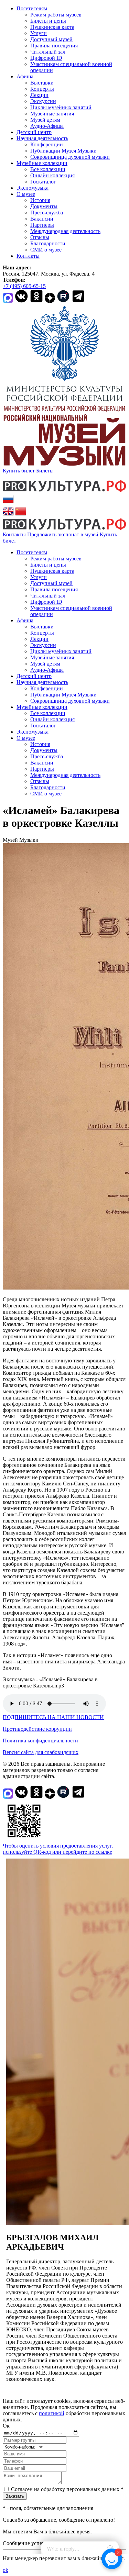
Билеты (45, 471)
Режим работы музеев (56, 15)
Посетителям (32, 8)
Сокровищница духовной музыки (70, 157)
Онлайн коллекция (52, 175)
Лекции (39, 95)
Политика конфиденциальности (40, 1741)
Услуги (39, 33)
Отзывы (40, 237)
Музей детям (45, 120)
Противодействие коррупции (37, 1729)
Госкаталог (43, 182)
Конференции (47, 144)
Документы (44, 206)
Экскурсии (43, 101)
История (40, 200)
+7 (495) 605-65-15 (24, 286)
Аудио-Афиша (47, 126)
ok (6, 2570)
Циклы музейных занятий (61, 107)
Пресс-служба (47, 213)
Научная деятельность (42, 138)
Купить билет (19, 471)
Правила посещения (54, 46)
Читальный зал (48, 52)
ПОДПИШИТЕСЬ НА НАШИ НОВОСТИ (53, 1717)
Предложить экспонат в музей (63, 534)
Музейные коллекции (42, 163)
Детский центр (34, 132)
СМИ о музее (46, 250)
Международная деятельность (65, 231)
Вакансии (42, 219)
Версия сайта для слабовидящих (41, 1752)
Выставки (42, 83)
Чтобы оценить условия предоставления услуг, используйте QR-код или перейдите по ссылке (58, 1849)
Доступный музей (51, 39)
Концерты (42, 89)
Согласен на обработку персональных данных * (67, 2489)
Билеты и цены (48, 21)
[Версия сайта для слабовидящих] (22, 541)
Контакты (28, 256)
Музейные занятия (52, 114)
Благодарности (48, 243)
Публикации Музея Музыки (63, 151)
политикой (52, 2413)
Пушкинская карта (52, 27)
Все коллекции (48, 169)
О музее (26, 194)
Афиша (25, 76)
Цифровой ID (46, 58)
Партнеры (42, 225)
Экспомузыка (33, 188)
